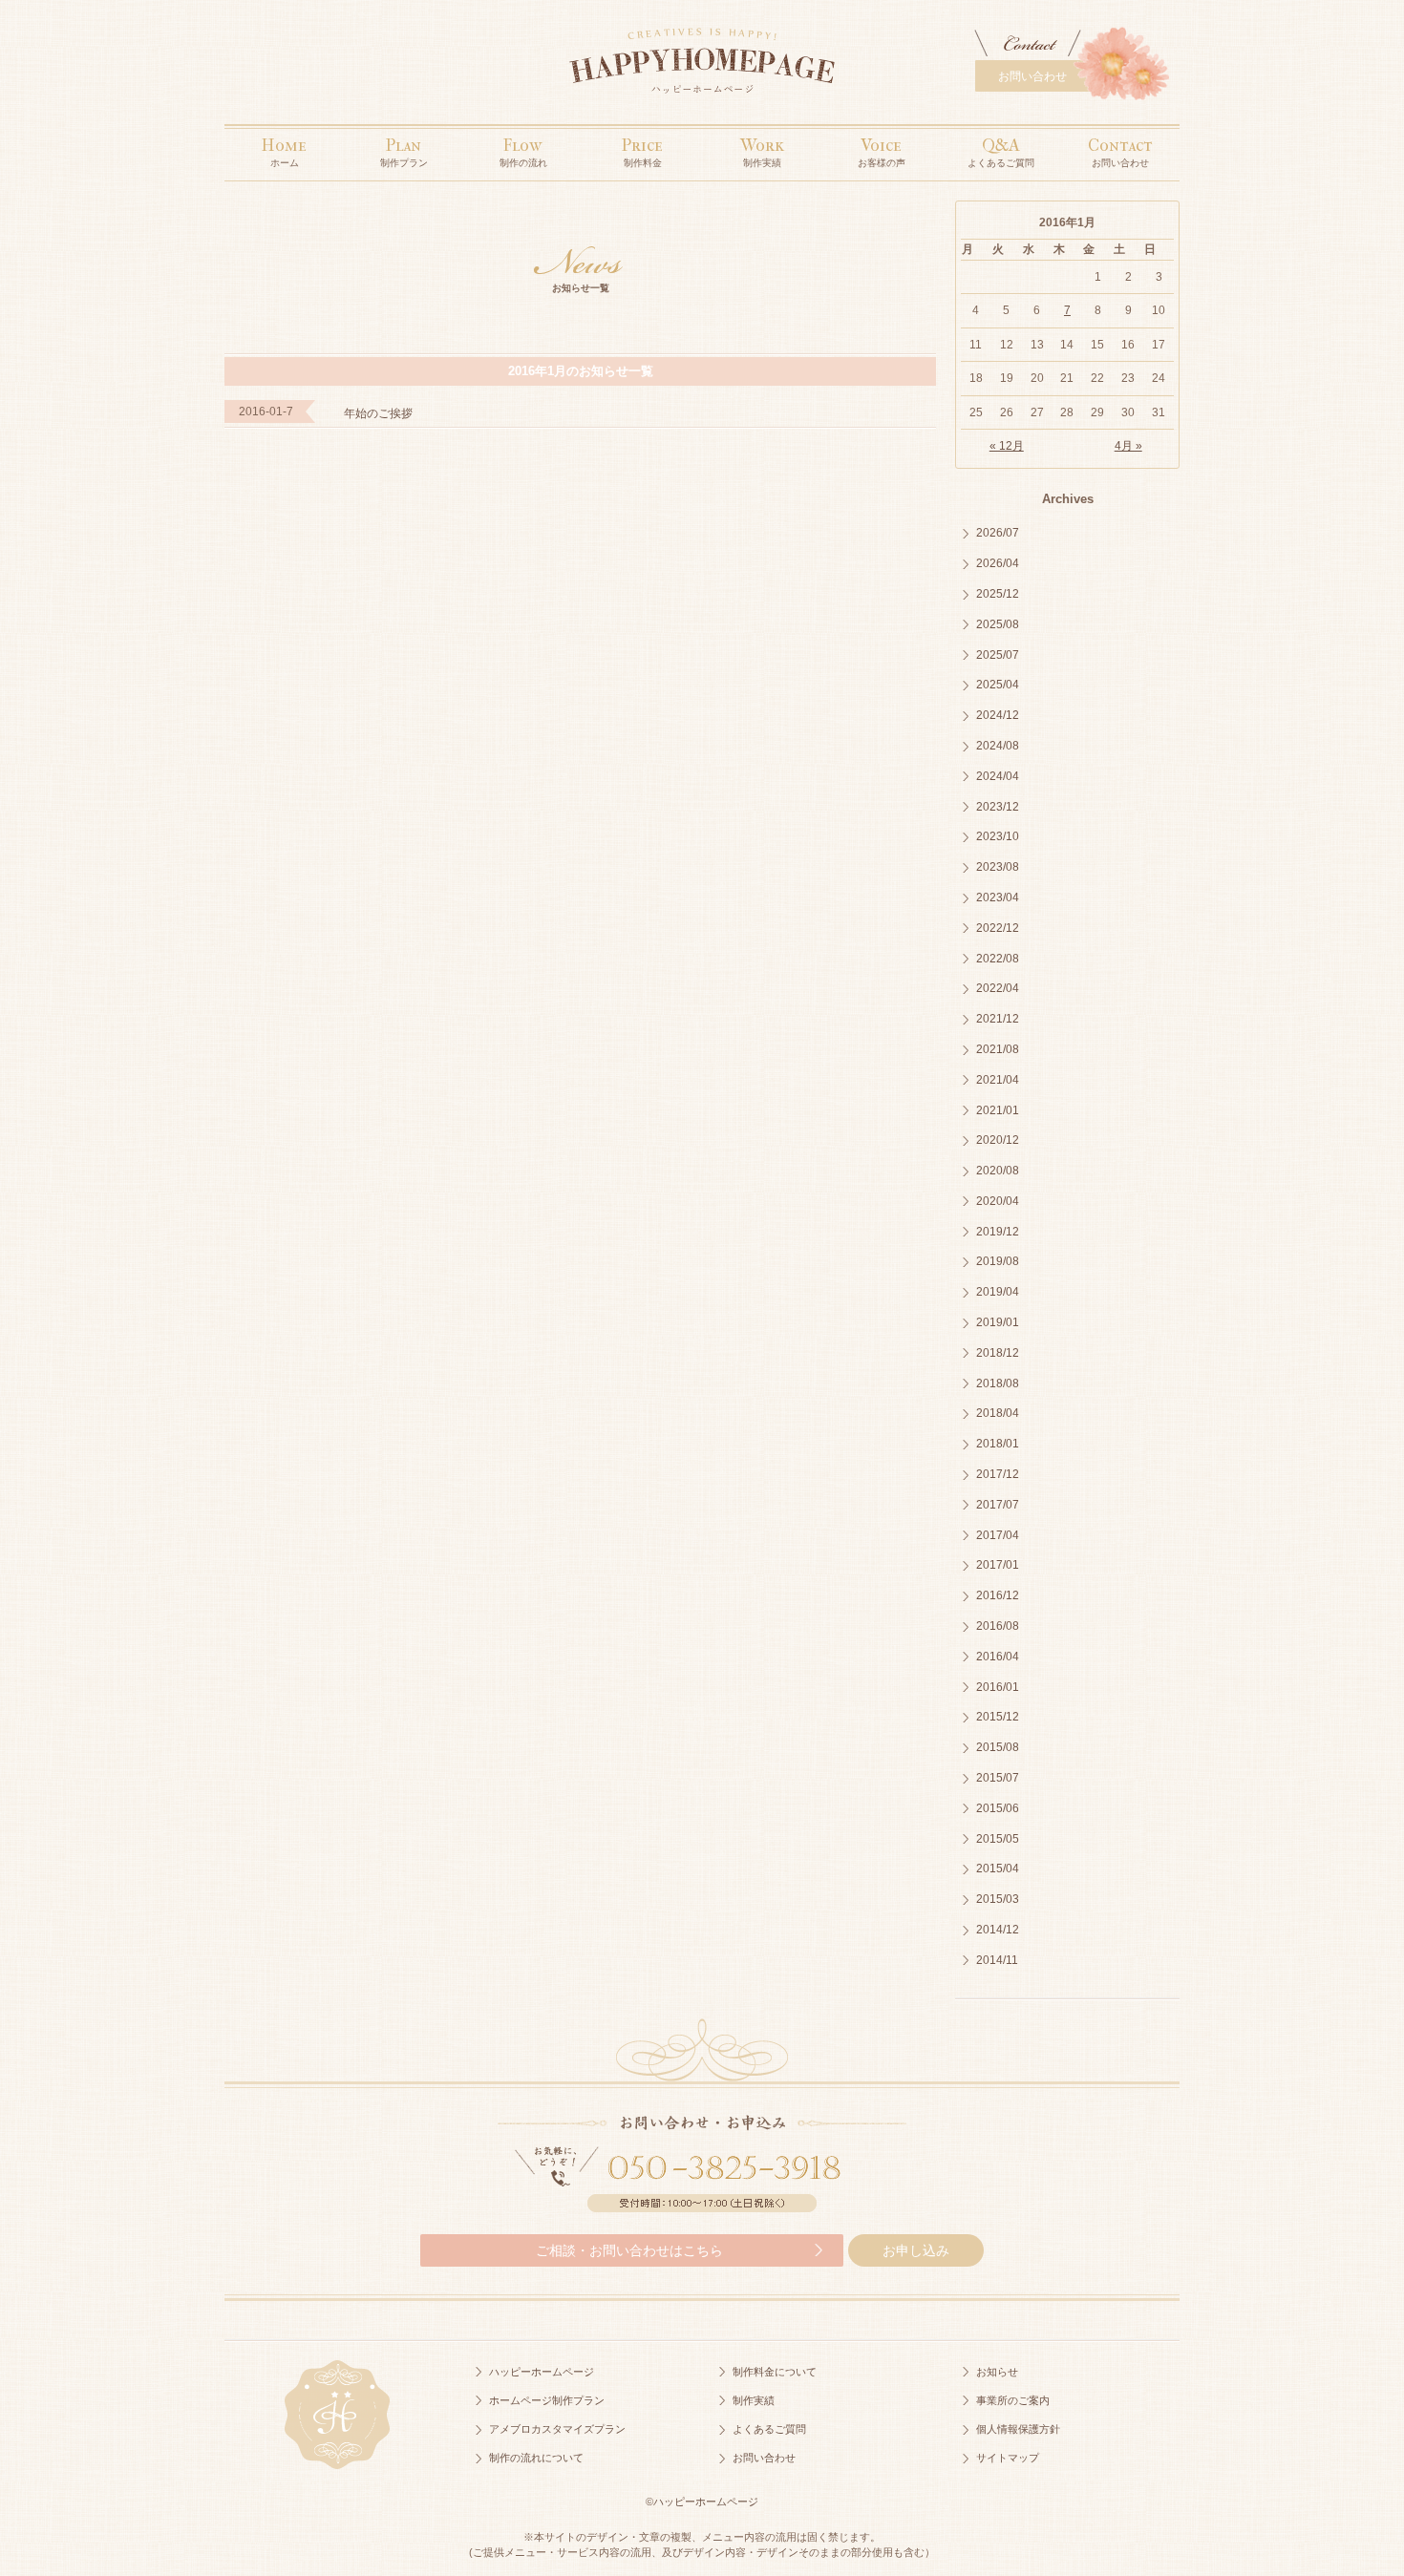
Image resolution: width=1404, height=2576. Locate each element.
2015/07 (998, 1778)
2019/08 (998, 1261)
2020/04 (998, 1201)
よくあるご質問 (769, 2429)
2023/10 (998, 836)
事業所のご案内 (1013, 2400)
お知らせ (997, 2372)
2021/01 (998, 1110)
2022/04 (998, 988)
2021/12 (998, 1019)
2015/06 (998, 1808)
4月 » (1128, 446)
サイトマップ (1008, 2458)
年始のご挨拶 (378, 413)
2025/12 (998, 594)
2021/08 (998, 1049)
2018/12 (998, 1353)
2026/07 (998, 533)
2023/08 (998, 867)
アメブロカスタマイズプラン (557, 2429)
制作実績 (754, 2400)
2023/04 (998, 897)
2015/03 (998, 1899)
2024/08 (998, 746)
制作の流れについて (536, 2458)
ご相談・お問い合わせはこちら (629, 2250)
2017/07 (998, 1505)
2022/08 (998, 959)
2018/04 (998, 1413)
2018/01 (998, 1444)
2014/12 (998, 1930)
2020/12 (998, 1140)
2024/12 (998, 715)
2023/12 (998, 807)
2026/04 (998, 563)
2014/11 (997, 1960)
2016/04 (998, 1657)
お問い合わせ (1032, 76)
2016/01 (998, 1687)
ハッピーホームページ (542, 2372)
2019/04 (998, 1292)
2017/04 (998, 1535)
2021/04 (998, 1080)
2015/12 (998, 1717)
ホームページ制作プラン (547, 2400)
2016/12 (998, 1595)
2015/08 (998, 1747)
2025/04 (998, 685)
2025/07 (998, 655)
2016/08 (998, 1626)
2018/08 (998, 1383)
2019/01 (998, 1322)
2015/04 (998, 1869)
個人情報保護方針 (1018, 2429)
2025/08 (998, 624)
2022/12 (998, 928)
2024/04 (998, 776)
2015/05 (998, 1839)
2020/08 (998, 1171)
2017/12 (998, 1474)
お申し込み (916, 2250)
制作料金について (775, 2372)
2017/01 (998, 1565)
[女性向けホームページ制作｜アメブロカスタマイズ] (702, 65)
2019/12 (998, 1232)
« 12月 (1007, 446)
